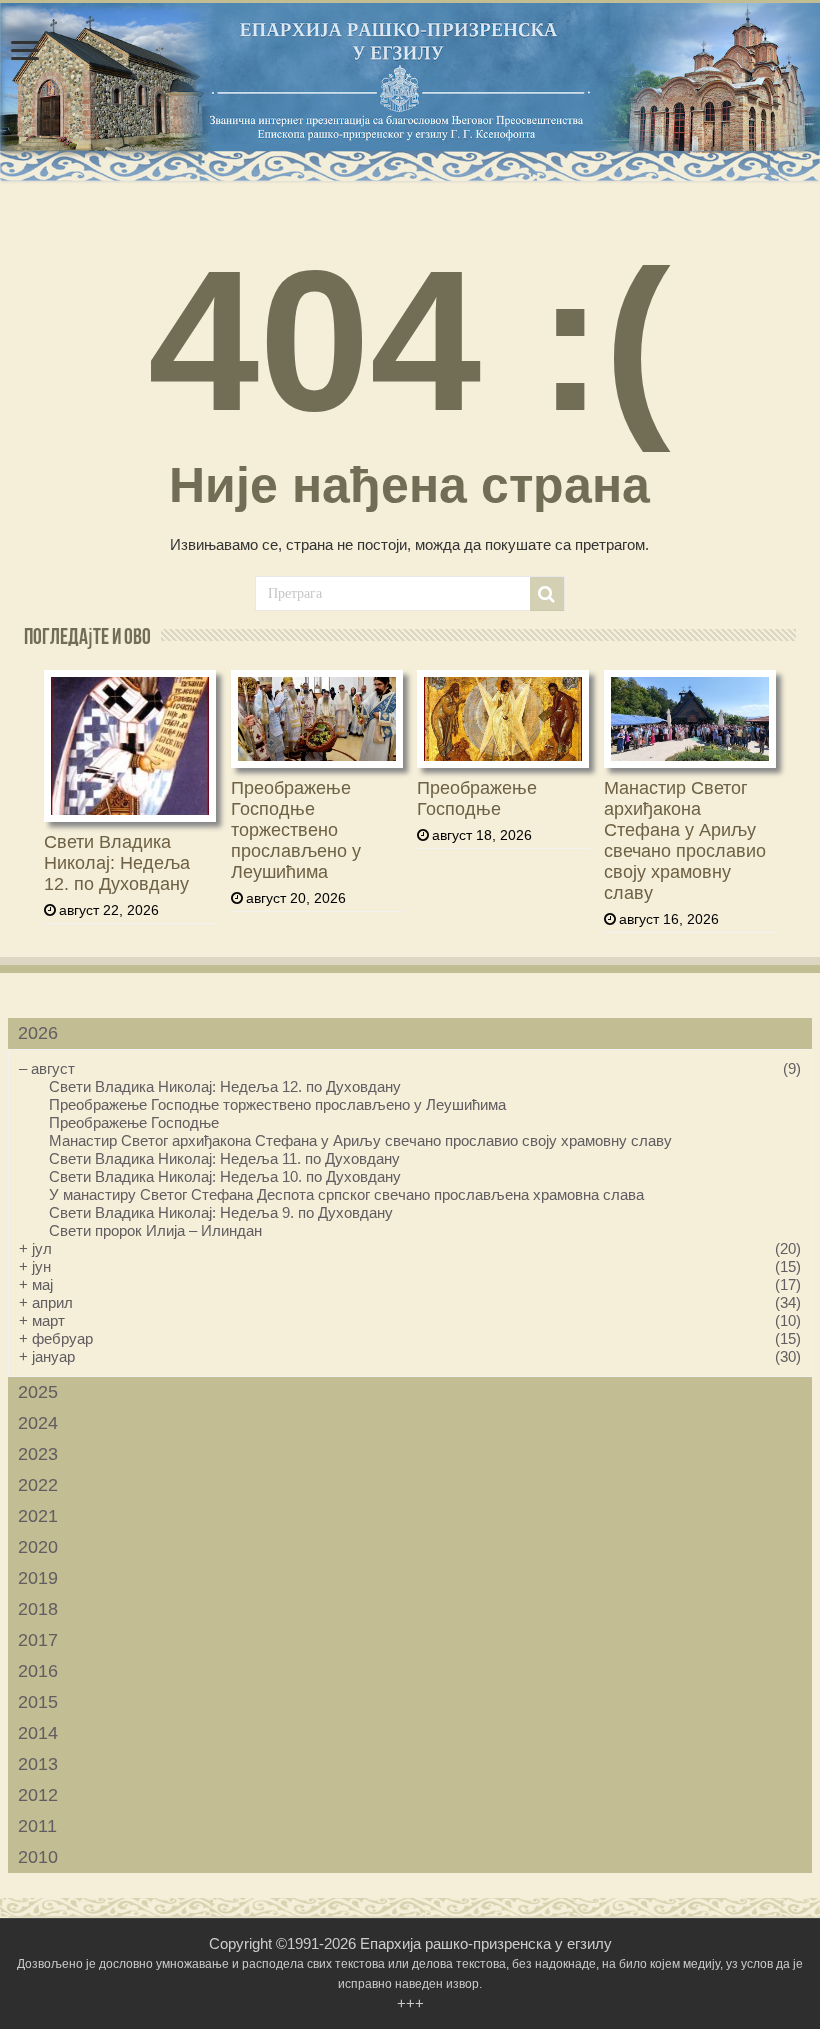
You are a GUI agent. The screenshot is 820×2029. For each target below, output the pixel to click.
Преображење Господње (477, 798)
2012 (38, 1795)
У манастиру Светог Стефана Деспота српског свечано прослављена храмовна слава (346, 1194)
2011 (37, 1826)
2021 (38, 1516)
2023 (38, 1454)
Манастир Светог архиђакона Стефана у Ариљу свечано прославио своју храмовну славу (685, 840)
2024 (38, 1423)
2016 (38, 1671)
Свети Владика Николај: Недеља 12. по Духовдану (117, 863)
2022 (38, 1485)
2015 (38, 1702)
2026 (38, 1033)
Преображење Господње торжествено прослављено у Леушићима (296, 830)
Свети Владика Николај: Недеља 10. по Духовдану (225, 1176)
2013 (38, 1764)
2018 (38, 1609)
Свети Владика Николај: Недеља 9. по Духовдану (221, 1212)
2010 (38, 1857)
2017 (38, 1640)
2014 (38, 1733)
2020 (38, 1547)
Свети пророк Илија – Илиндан (155, 1230)
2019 (38, 1578)
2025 (38, 1392)
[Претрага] (547, 594)
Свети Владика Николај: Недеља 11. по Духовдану (224, 1158)
